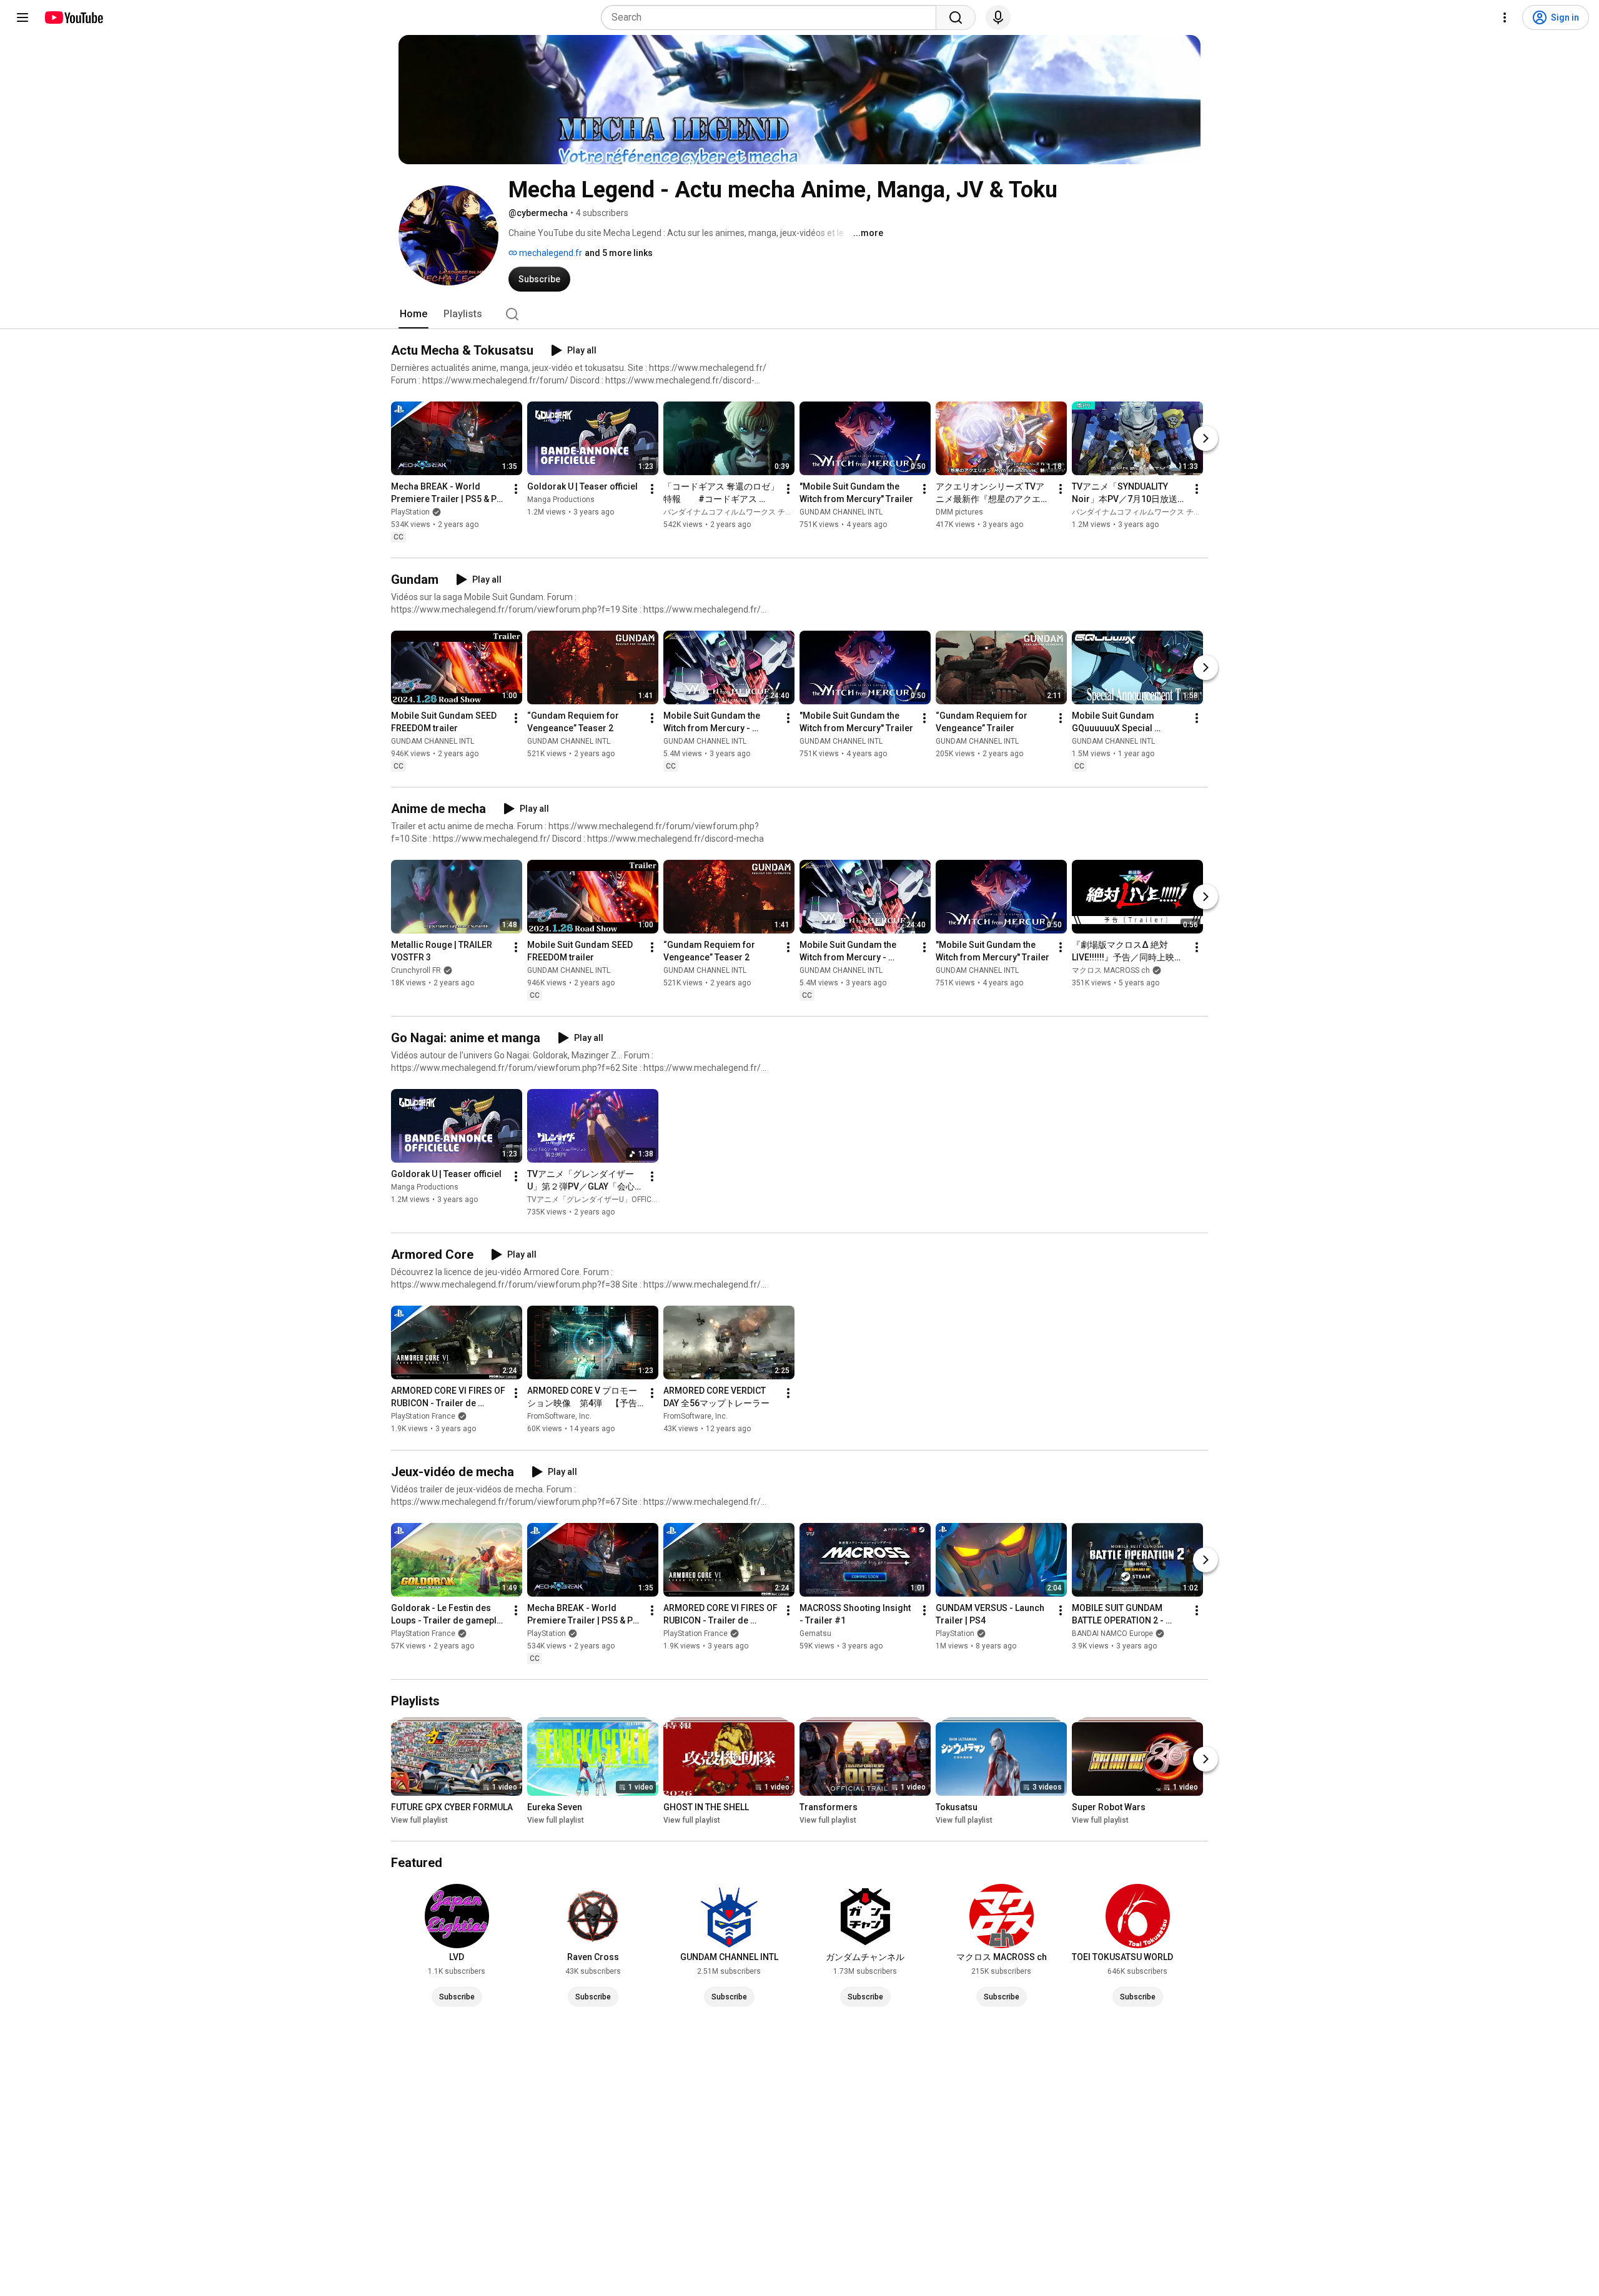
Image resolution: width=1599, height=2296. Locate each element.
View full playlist (419, 1820)
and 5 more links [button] (619, 253)
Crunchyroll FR (416, 970)
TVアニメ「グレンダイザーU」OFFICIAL (595, 1200)
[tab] (413, 314)
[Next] (1205, 438)
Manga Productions (561, 500)
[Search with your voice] (998, 17)
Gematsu (815, 1633)
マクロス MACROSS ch (1111, 970)
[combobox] (772, 17)
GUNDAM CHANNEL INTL (841, 512)
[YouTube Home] (73, 17)
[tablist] (799, 314)
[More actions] (516, 489)
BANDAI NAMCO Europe (1112, 1633)
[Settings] (1505, 17)
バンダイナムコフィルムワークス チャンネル (739, 512)
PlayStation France (423, 1417)
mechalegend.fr (550, 253)
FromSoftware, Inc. (559, 1417)
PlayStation (410, 512)
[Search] (956, 17)
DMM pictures (959, 512)
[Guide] (22, 17)
